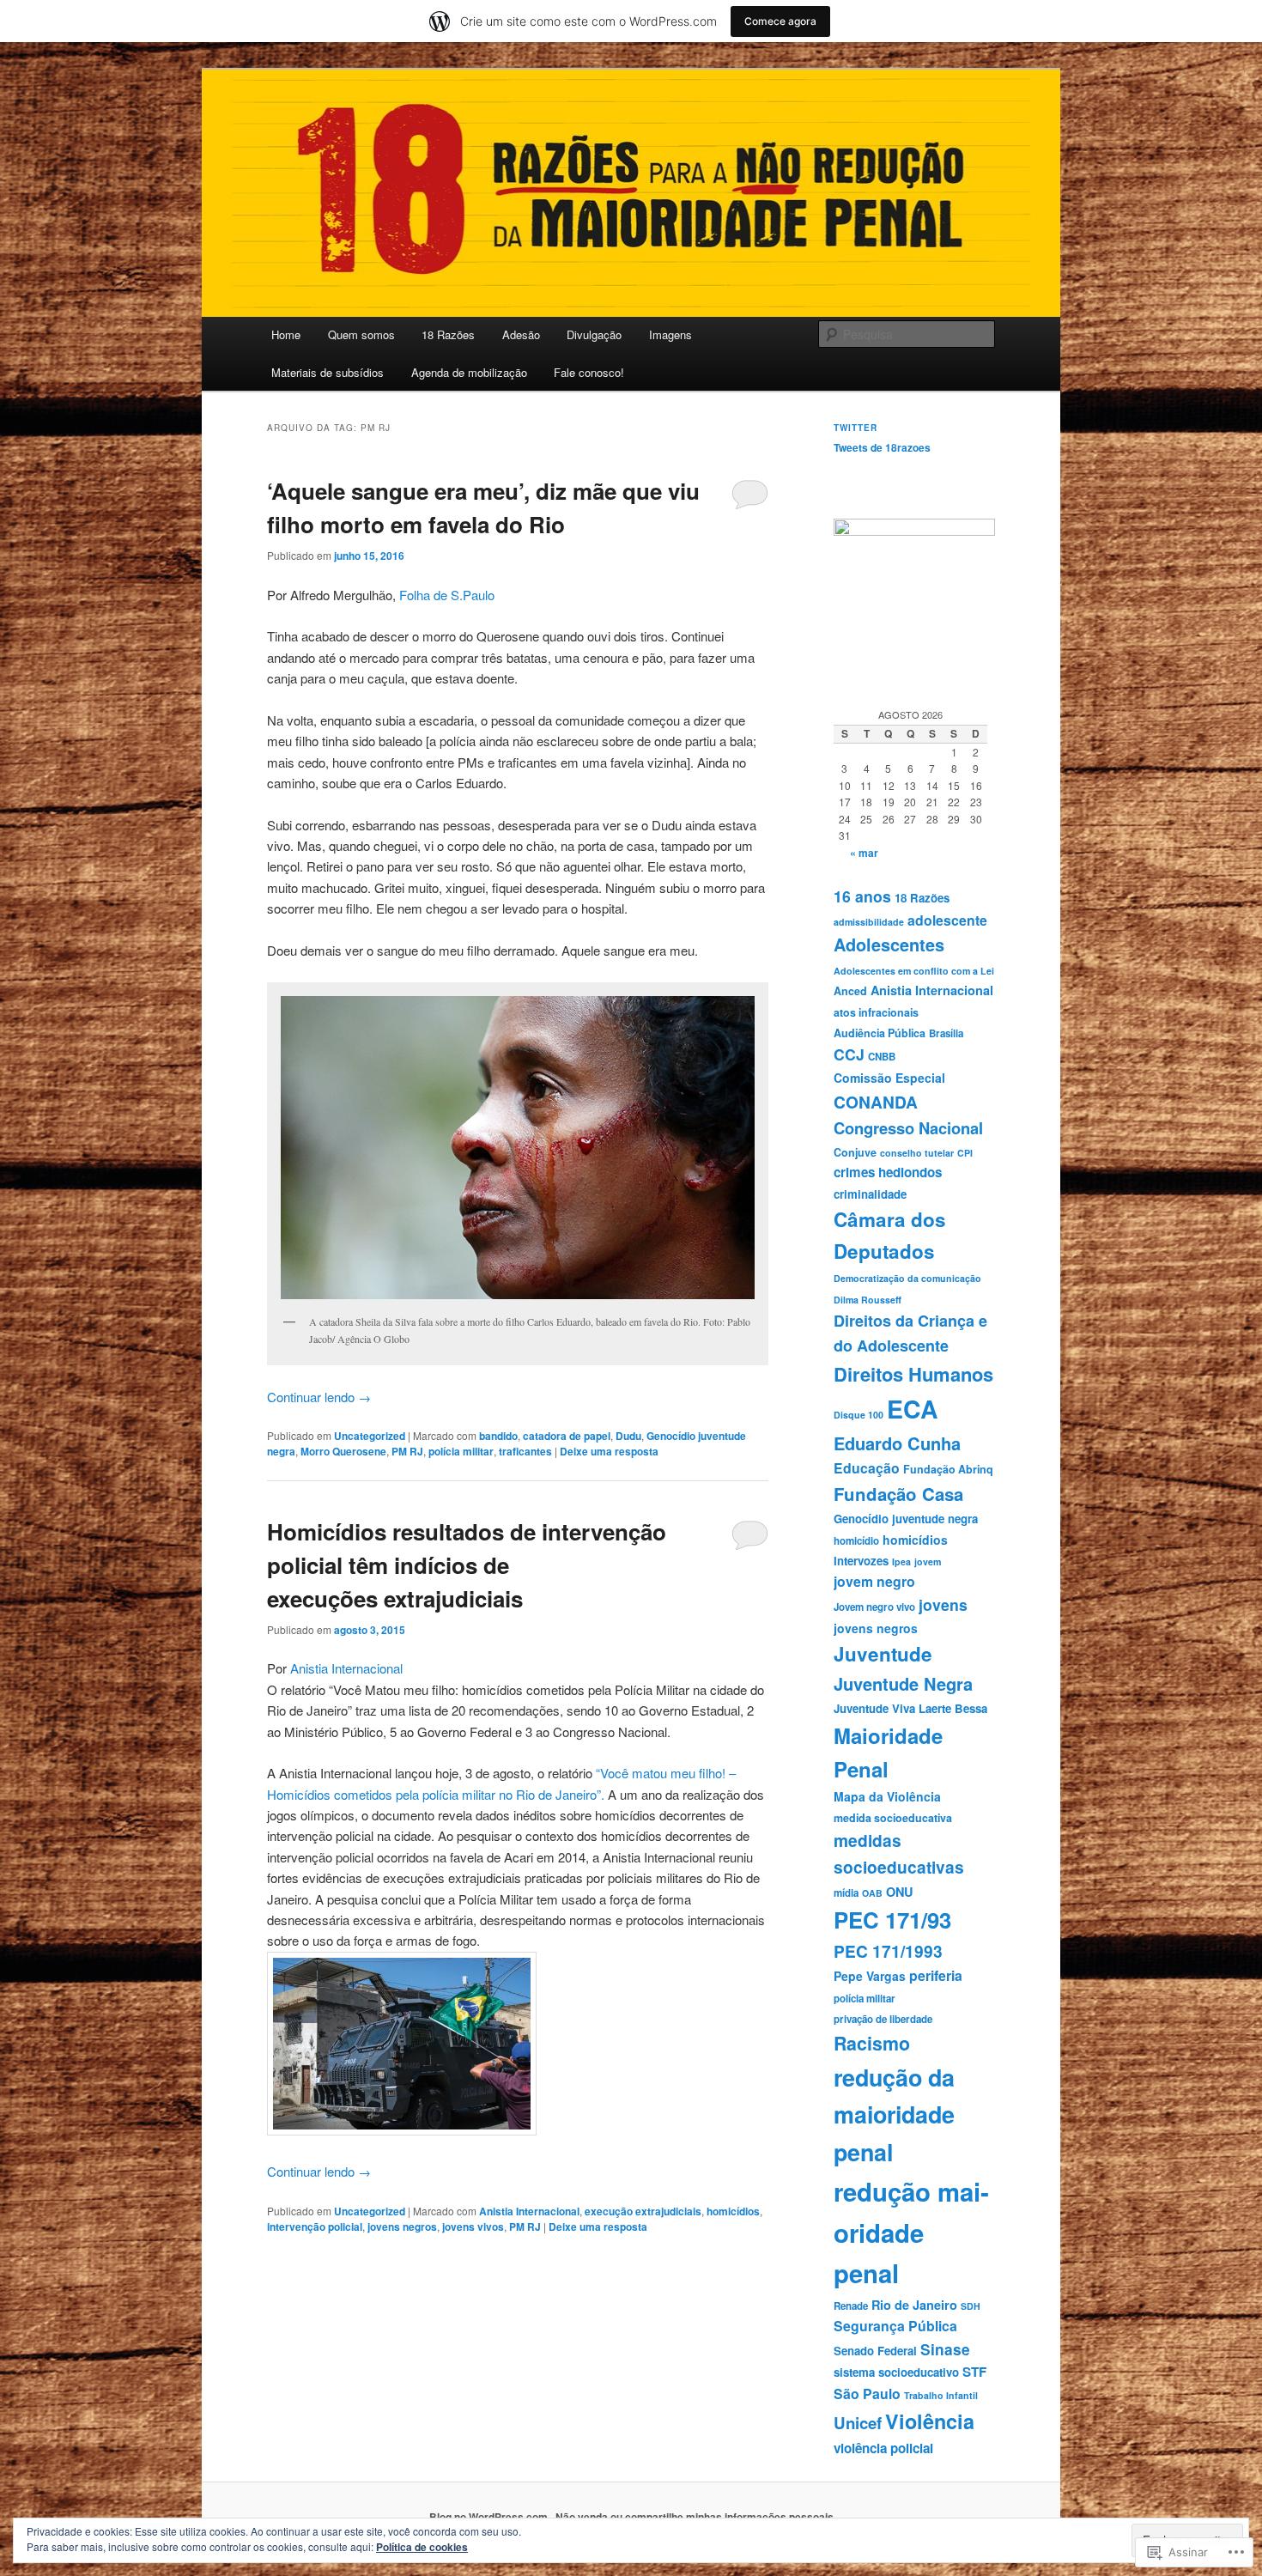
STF (974, 2372)
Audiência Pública (880, 1033)
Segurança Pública (895, 2326)
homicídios (733, 2211)
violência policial (883, 2448)
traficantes (525, 1451)
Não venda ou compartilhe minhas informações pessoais (695, 2517)
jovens (943, 1604)
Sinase (945, 2349)
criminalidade (870, 1194)
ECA (913, 1409)
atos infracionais (876, 1012)
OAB (872, 1893)
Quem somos (361, 334)
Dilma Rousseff (868, 1300)
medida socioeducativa (893, 1818)
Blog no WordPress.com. (490, 2517)
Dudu (628, 1436)
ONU (899, 1892)
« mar (864, 853)
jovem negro (874, 1581)
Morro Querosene (343, 1451)
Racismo (872, 2043)
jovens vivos (473, 2227)
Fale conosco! (589, 372)
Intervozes (861, 1561)
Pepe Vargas (870, 1976)
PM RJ (407, 1451)
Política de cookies (422, 2547)
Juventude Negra (903, 1683)
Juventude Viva (874, 1708)
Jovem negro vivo (874, 1607)
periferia (936, 1975)
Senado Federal (875, 2351)
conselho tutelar (917, 1153)
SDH (971, 2306)
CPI (965, 1153)
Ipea (901, 1561)
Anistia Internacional (346, 1668)
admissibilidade (869, 922)
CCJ (849, 1054)
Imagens (670, 334)
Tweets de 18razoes (882, 447)
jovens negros (402, 2227)
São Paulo (867, 2394)
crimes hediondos (888, 1172)
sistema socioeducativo (896, 2372)
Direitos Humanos (913, 1374)
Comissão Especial (889, 1078)
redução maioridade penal (911, 2232)
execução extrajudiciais (643, 2211)
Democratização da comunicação (907, 1278)
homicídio (856, 1541)
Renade (851, 2306)
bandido (498, 1436)
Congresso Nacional (908, 1128)
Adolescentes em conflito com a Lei (914, 971)
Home (286, 334)
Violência (930, 2421)
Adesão (521, 334)
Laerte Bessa (953, 1708)
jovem (928, 1561)
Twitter (855, 428)
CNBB (882, 1057)
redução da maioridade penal (894, 2115)
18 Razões (448, 334)
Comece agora (780, 21)
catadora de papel (567, 1436)
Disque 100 (859, 1415)
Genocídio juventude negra (906, 1519)
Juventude (883, 1654)
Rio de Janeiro (914, 2305)
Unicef (858, 2423)
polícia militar (461, 1451)
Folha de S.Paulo (447, 595)
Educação (867, 1468)
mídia (846, 1893)
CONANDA (876, 1102)
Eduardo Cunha (897, 1443)
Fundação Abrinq (948, 1469)
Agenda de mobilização (469, 372)
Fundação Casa (898, 1494)
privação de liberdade (883, 2019)
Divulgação (594, 334)
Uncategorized (370, 1436)
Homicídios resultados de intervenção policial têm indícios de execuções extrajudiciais (467, 1565)
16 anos (862, 896)
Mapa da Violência (887, 1796)
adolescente (947, 920)
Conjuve (855, 1152)
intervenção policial (315, 2227)
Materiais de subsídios (328, 372)
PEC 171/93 (892, 1920)
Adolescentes (889, 945)
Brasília (946, 1033)
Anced (850, 991)
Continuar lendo (319, 1397)
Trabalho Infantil (941, 2395)
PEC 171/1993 (888, 1951)
